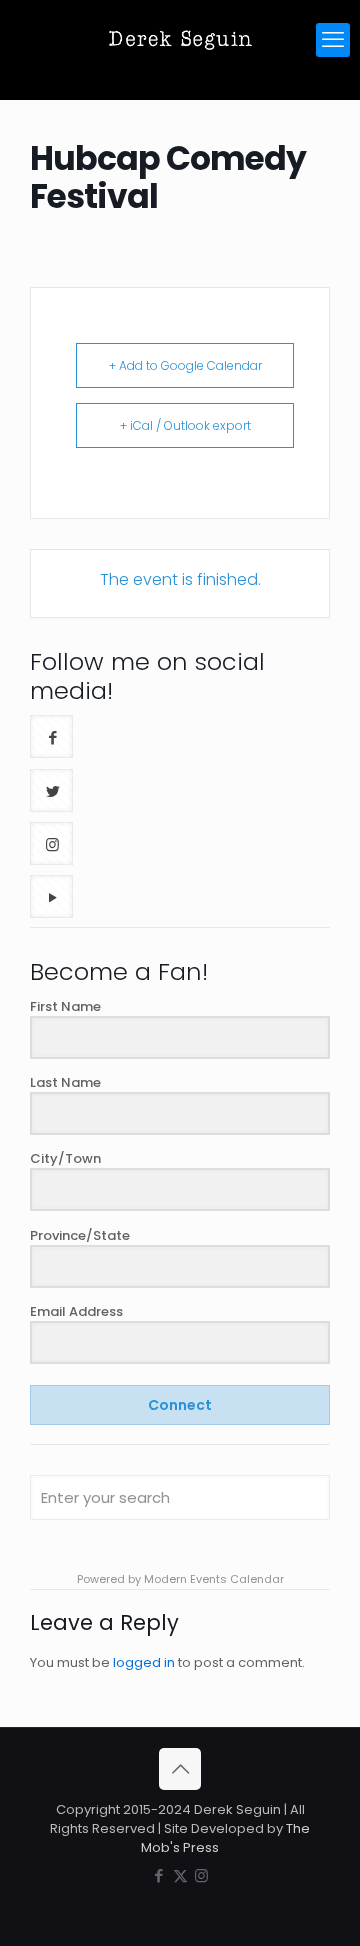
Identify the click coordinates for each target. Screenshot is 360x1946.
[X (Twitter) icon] (180, 1875)
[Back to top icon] (180, 1769)
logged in (144, 1662)
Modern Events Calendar (214, 1579)
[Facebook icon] (159, 1875)
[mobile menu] (333, 40)
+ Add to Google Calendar (185, 365)
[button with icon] (51, 736)
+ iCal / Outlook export (185, 425)
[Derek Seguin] (180, 40)
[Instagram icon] (201, 1875)
